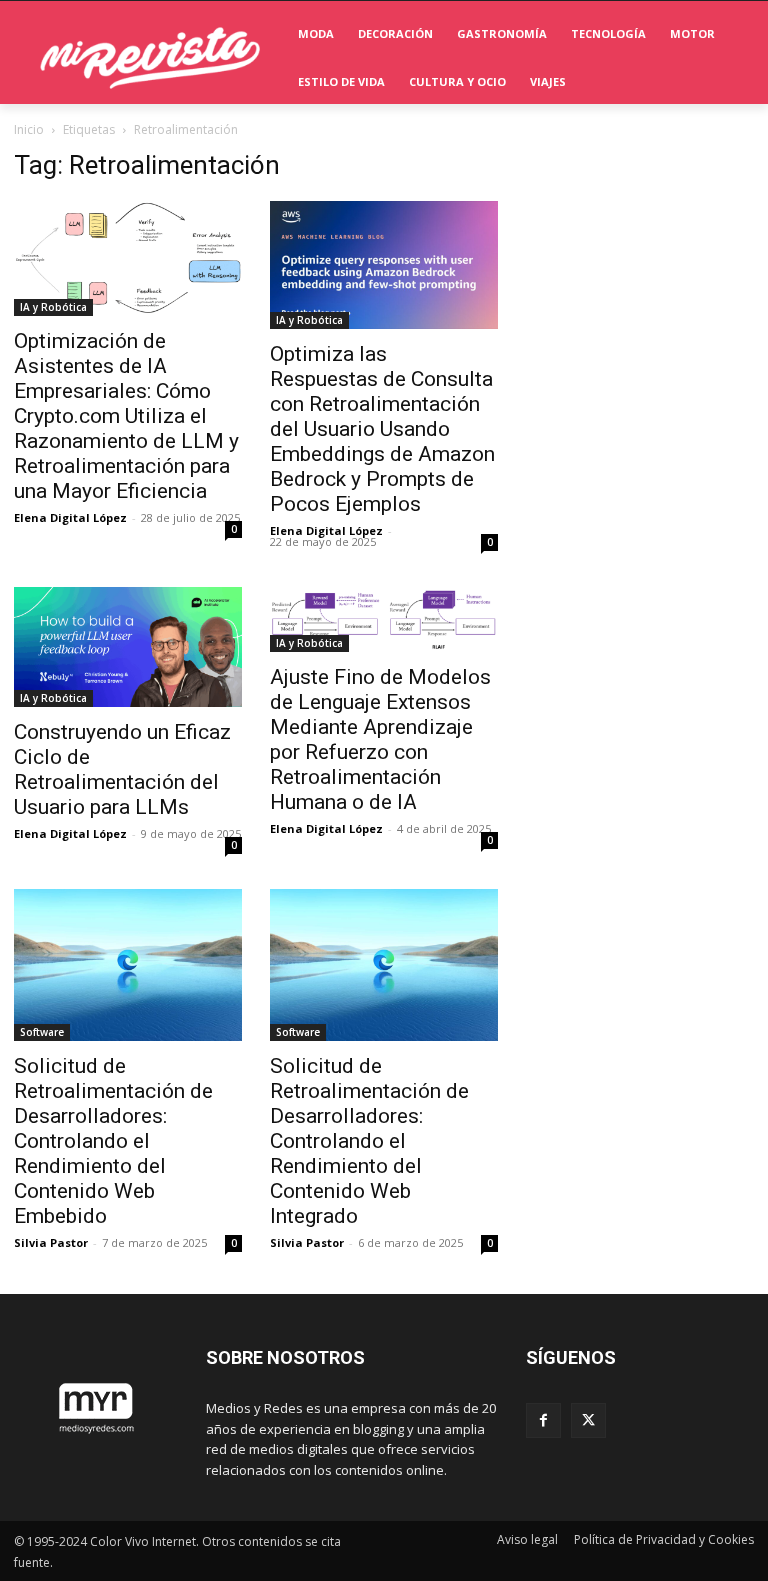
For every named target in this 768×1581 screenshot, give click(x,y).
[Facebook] (543, 1420)
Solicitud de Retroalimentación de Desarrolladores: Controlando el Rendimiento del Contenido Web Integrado (369, 1141)
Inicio (29, 129)
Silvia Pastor (51, 1242)
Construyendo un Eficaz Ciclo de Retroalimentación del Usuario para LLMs (122, 769)
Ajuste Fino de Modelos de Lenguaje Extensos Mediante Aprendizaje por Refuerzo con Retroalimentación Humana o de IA (380, 739)
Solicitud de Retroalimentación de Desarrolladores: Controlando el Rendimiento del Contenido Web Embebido (113, 1141)
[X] (588, 1420)
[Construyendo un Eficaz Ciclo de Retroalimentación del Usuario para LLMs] (128, 647)
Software (42, 1032)
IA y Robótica (53, 307)
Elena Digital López (70, 517)
